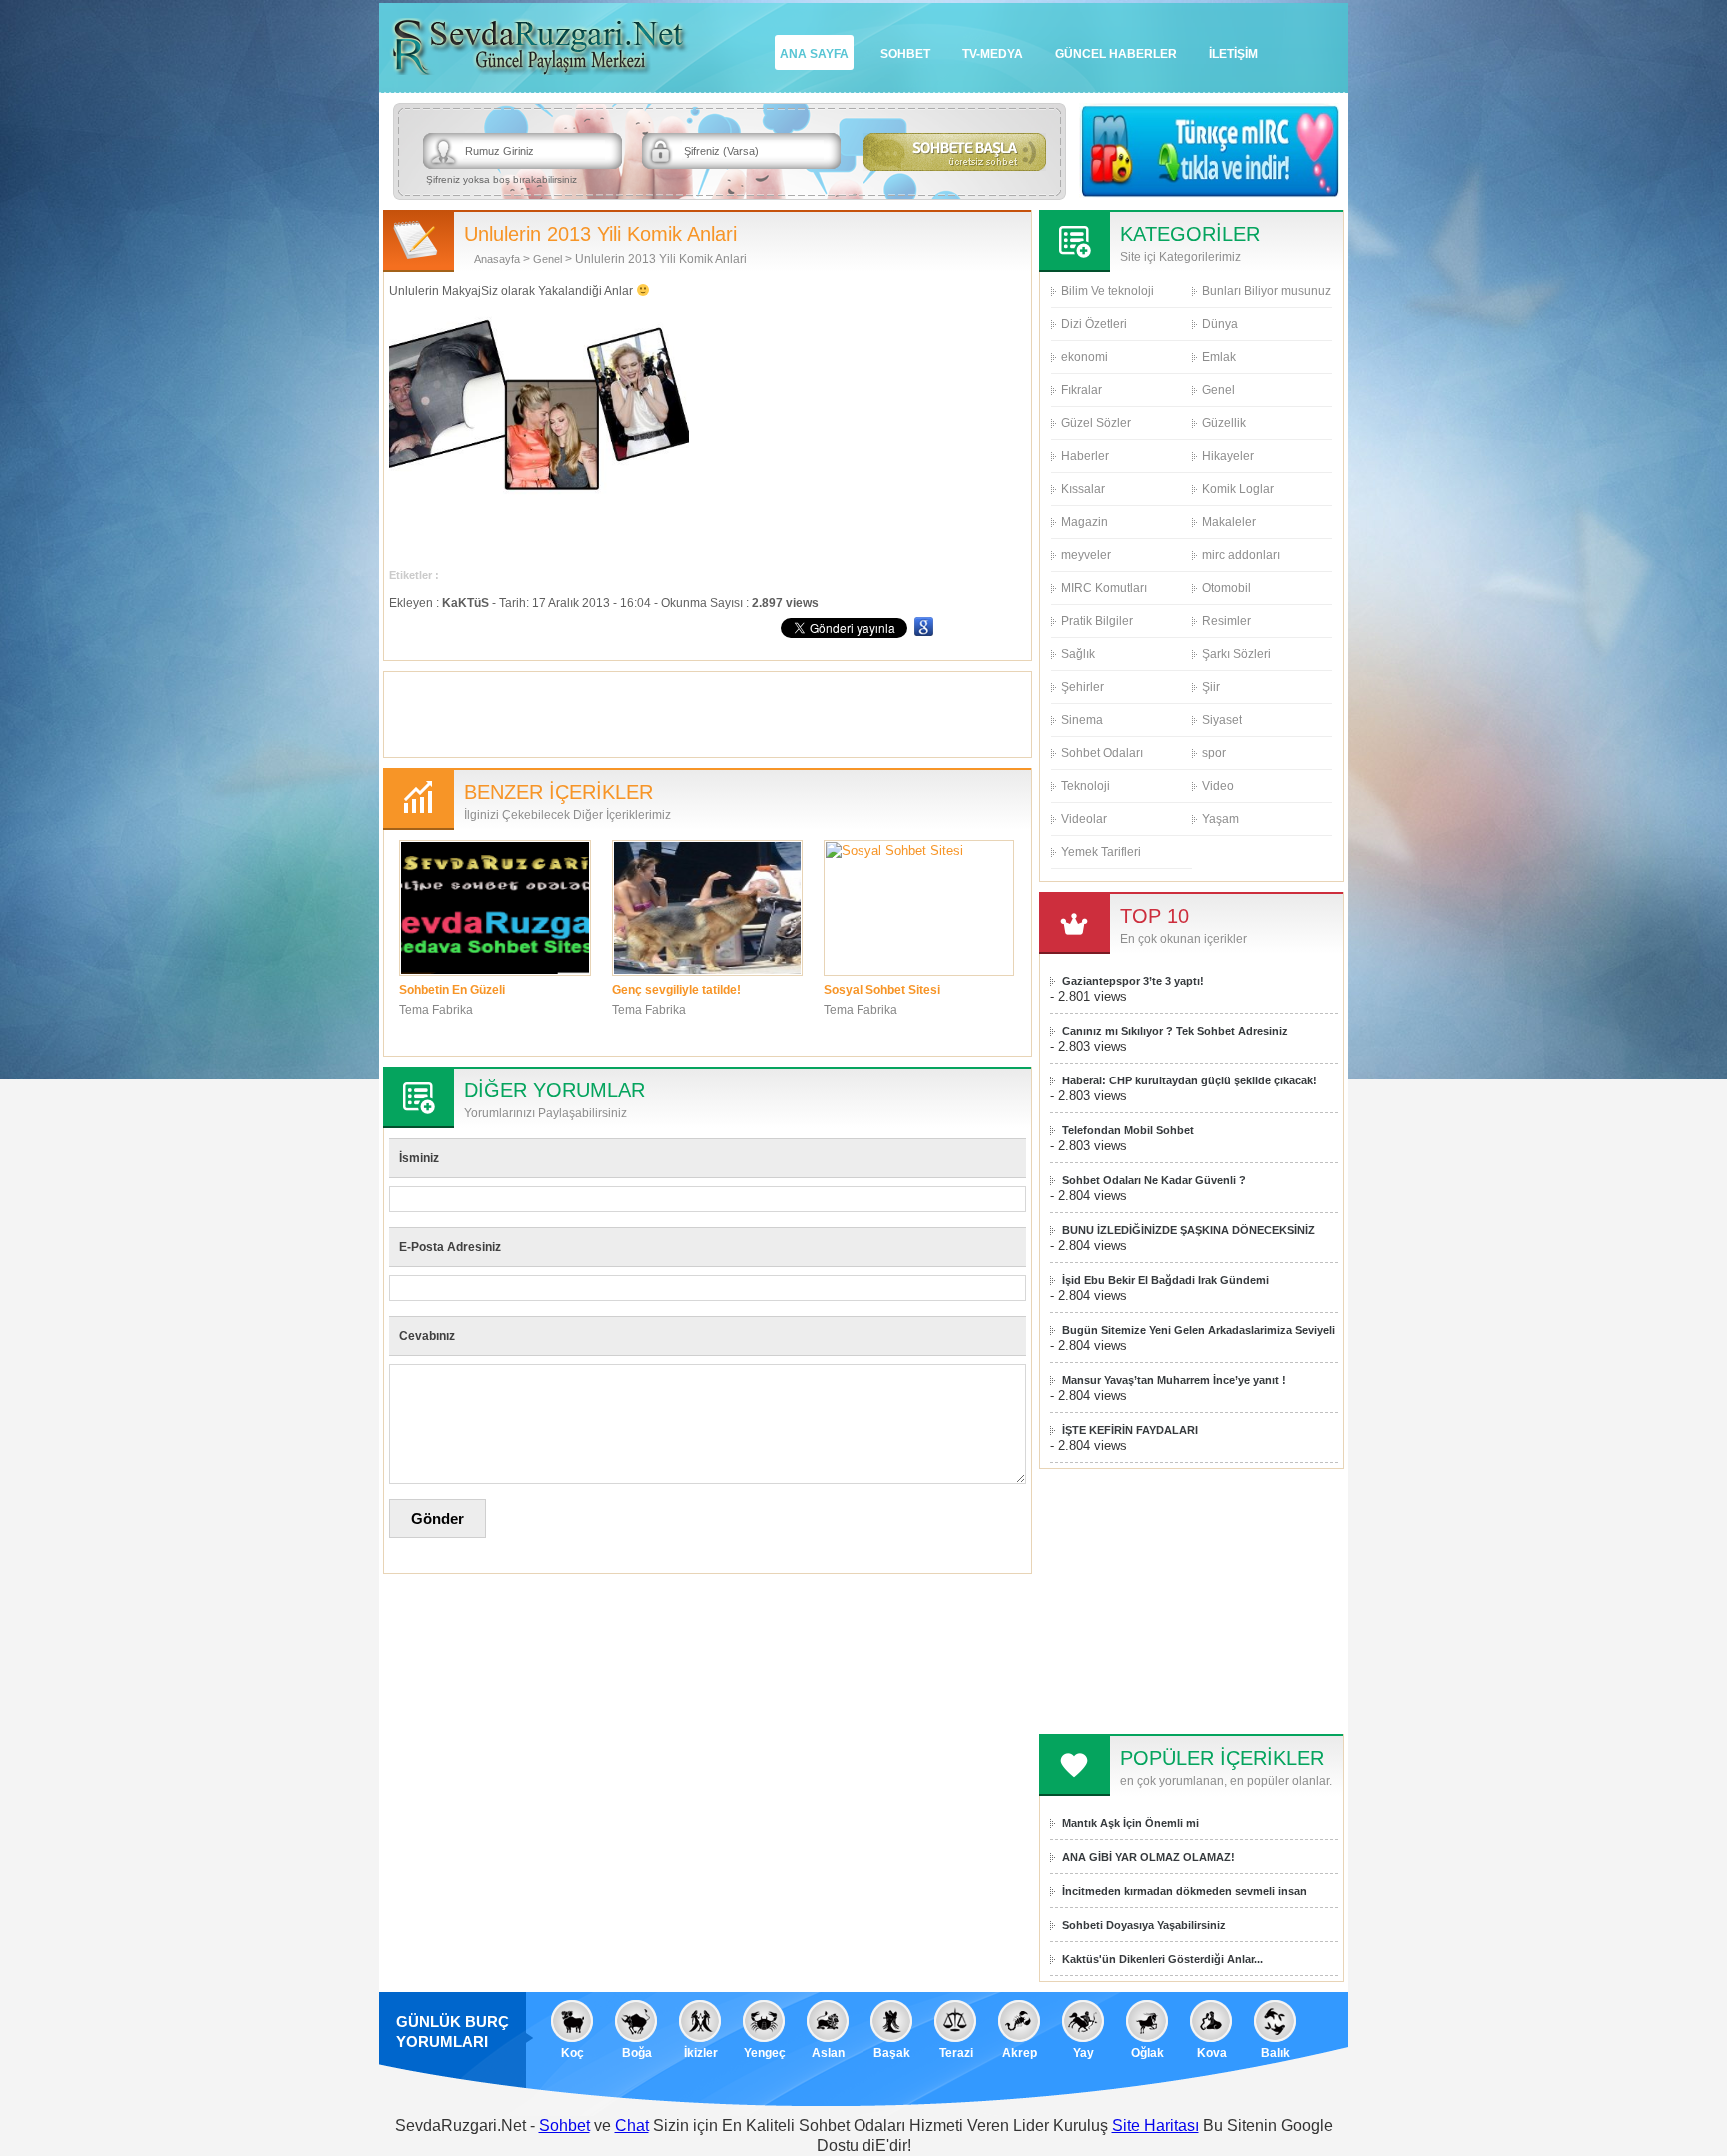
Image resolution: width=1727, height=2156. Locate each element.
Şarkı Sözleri (1237, 654)
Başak (892, 2053)
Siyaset (1222, 720)
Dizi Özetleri (1094, 324)
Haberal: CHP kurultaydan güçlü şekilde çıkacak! (1190, 1080)
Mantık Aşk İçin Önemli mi (1131, 1823)
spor (1214, 753)
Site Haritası (1156, 2126)
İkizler (701, 2053)
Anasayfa (497, 259)
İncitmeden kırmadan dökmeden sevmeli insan (1185, 1891)
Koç (572, 2053)
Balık (1276, 2053)
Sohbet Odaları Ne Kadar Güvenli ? (1154, 1180)
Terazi (956, 2053)
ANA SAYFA (814, 54)
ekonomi (1085, 357)
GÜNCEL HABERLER (1116, 54)
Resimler (1227, 621)
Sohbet (564, 2126)
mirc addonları (1241, 555)
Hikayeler (1228, 456)
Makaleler (1229, 522)
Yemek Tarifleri (1101, 852)
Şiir (1211, 687)
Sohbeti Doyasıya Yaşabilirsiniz (1144, 1925)
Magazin (1085, 522)
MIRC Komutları (1104, 588)
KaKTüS (465, 603)
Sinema (1082, 720)
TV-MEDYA (993, 54)
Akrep (1020, 2053)
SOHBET (905, 54)
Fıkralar (1082, 390)
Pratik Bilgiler (1097, 621)
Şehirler (1083, 687)
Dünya (1220, 324)
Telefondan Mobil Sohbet (1128, 1130)
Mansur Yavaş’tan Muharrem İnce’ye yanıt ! (1174, 1380)
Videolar (1084, 819)
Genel (547, 259)
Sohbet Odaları (1102, 753)
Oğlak (1148, 2053)
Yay (1084, 2053)
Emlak (1219, 357)
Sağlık (1078, 654)
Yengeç (765, 2053)
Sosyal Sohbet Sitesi (882, 990)
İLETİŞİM (1234, 54)
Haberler (1085, 456)
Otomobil (1227, 588)
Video (1218, 786)
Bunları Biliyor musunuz (1267, 291)
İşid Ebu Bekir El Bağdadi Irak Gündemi (1166, 1280)
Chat (632, 2126)
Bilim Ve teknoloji (1108, 291)
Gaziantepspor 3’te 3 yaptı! (1133, 981)
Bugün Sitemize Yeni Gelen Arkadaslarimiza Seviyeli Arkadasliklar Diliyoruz (1199, 1331)
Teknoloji (1086, 786)
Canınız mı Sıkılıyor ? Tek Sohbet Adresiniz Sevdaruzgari (1175, 1031)
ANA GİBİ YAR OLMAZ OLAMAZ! (1149, 1857)
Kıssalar (1083, 489)
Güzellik (1224, 423)
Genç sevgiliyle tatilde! (676, 990)
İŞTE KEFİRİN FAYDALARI (1130, 1430)
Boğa (637, 2053)
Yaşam (1221, 819)
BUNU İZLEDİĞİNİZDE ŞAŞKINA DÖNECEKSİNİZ (1189, 1230)
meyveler (1086, 555)
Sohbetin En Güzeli (452, 990)
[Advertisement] (708, 712)
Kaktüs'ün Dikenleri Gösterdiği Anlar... (1163, 1959)
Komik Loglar (1238, 489)
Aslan (828, 2053)
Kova (1212, 2053)
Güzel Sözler (1096, 423)
